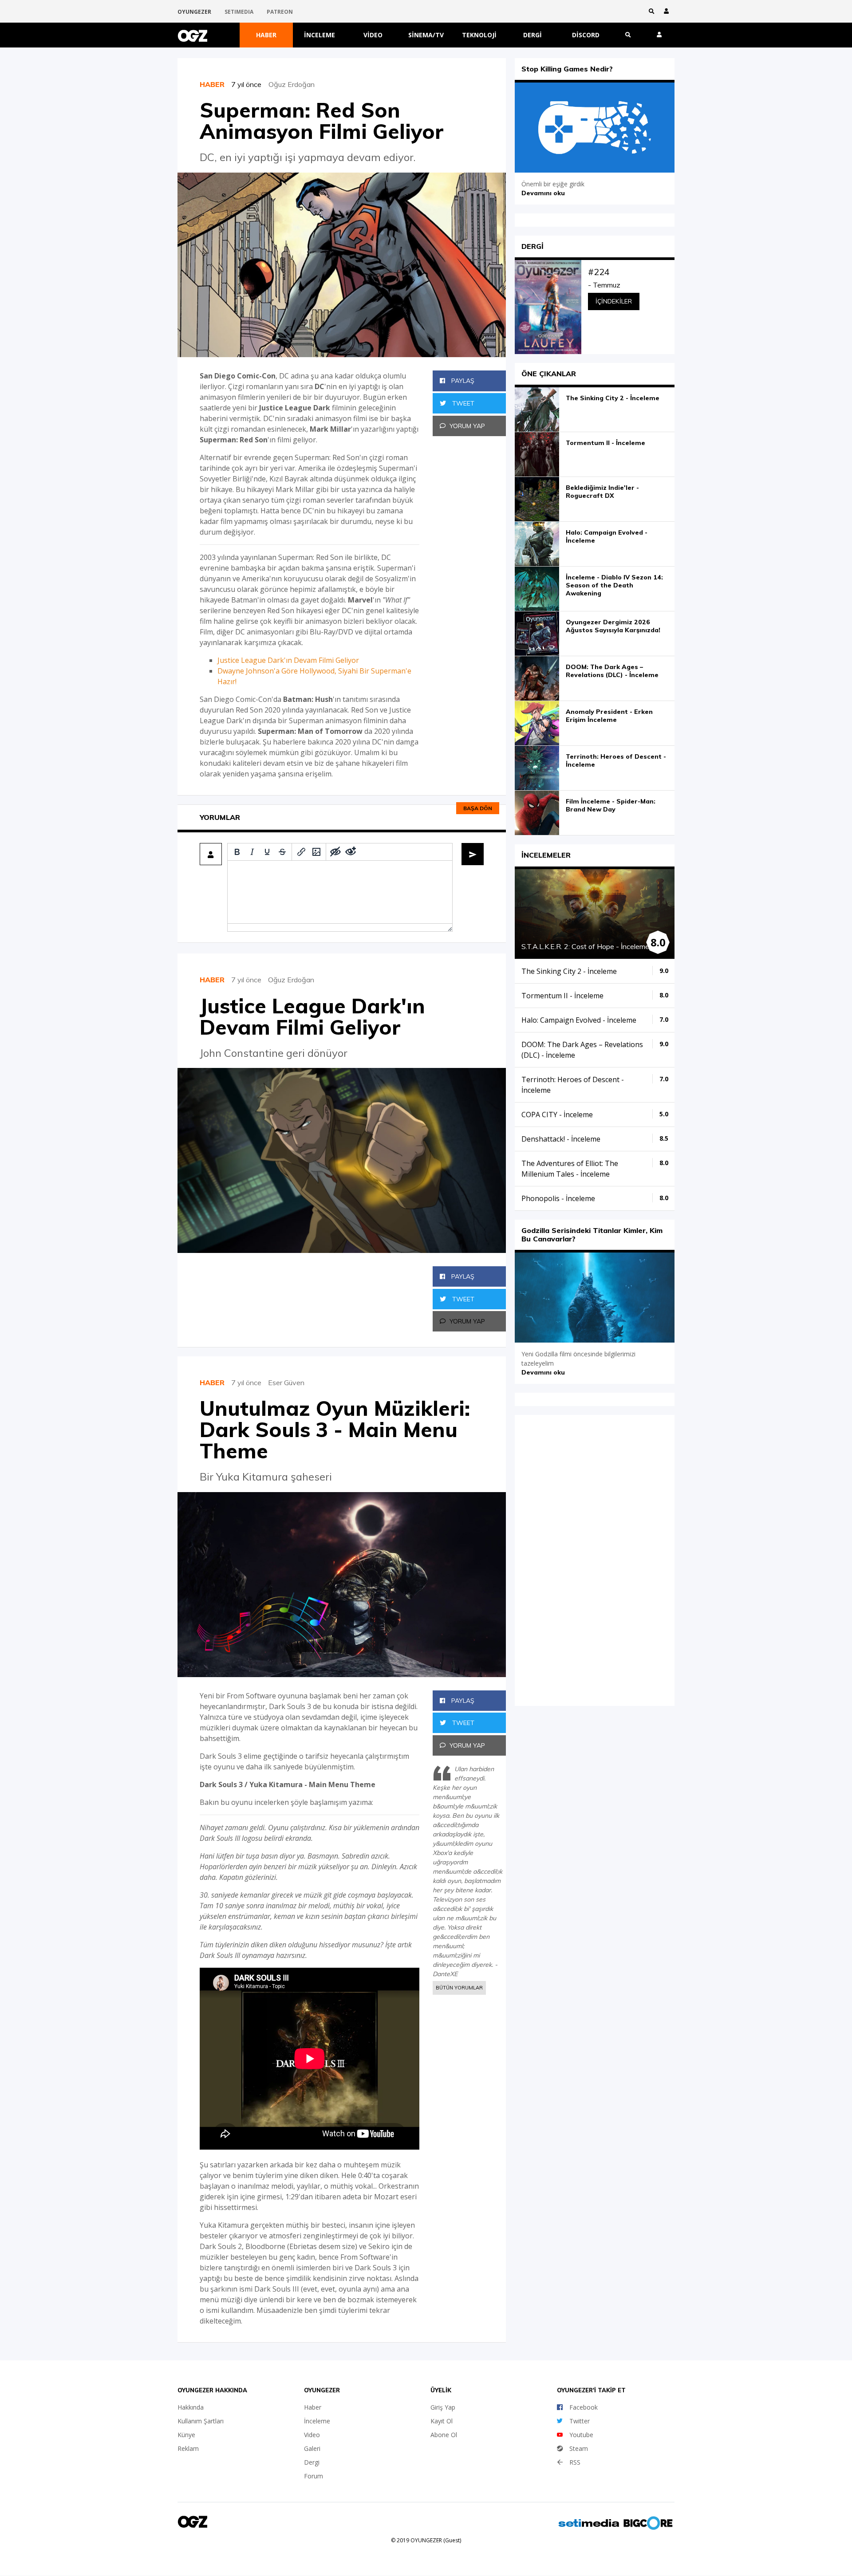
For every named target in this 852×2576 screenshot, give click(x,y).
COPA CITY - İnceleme (557, 1115)
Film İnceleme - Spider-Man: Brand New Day (611, 805)
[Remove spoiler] (351, 852)
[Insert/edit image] (316, 852)
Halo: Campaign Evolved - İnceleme (607, 536)
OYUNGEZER (194, 12)
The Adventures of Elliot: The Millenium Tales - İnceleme (570, 1169)
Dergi (532, 35)
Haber (266, 35)
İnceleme (319, 35)
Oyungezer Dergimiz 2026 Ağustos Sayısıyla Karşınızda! (613, 626)
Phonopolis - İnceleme (558, 1198)
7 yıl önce (250, 84)
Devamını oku (543, 193)
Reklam (188, 2448)
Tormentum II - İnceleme (605, 443)
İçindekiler (614, 301)
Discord (586, 35)
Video (373, 35)
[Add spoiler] (335, 852)
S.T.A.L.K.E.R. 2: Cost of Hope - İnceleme (585, 946)
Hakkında (191, 2407)
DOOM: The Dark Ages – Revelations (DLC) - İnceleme (612, 671)
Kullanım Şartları (201, 2421)
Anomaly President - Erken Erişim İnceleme (609, 716)
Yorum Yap (467, 426)
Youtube (581, 2435)
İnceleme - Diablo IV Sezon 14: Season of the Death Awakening (614, 585)
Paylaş (462, 381)
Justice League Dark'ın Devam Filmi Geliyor (288, 660)
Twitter (580, 2421)
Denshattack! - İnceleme (561, 1139)
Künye (186, 2435)
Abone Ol (444, 2435)
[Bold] (237, 852)
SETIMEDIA (239, 12)
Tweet (462, 403)
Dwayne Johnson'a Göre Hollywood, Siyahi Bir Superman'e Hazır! (314, 676)
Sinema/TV (426, 35)
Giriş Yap (443, 2407)
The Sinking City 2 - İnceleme (613, 398)
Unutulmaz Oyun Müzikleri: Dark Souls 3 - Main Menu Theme (335, 1430)
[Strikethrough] (282, 852)
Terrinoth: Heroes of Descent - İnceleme (616, 760)
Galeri (312, 2448)
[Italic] (252, 852)
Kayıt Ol (442, 2421)
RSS (575, 2462)
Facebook (584, 2407)
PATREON (280, 12)
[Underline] (267, 852)
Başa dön (478, 808)
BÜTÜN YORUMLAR (459, 1988)
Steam (579, 2448)
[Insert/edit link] (301, 852)
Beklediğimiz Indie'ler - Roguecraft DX (602, 492)
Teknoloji (479, 35)
